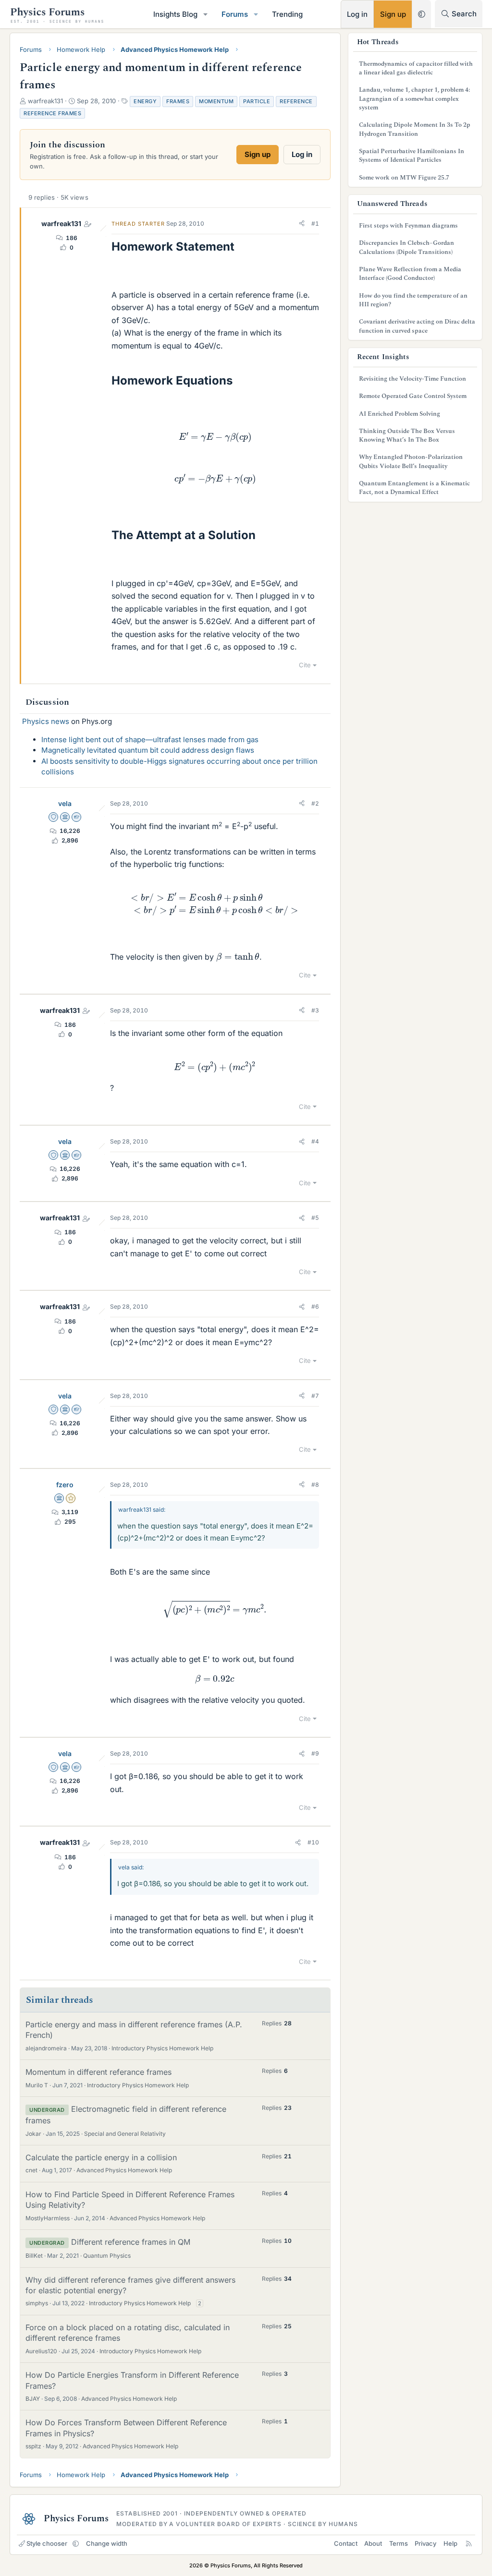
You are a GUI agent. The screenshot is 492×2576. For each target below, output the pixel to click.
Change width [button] (107, 2543)
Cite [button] (305, 665)
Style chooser (47, 2543)
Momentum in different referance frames (98, 2072)
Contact (346, 2543)
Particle (257, 101)
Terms (399, 2543)
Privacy (425, 2543)
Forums (235, 14)
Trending (287, 14)
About (373, 2543)
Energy (145, 101)
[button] (206, 14)
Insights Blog (175, 14)
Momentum (216, 101)
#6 (315, 1306)
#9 (315, 1753)
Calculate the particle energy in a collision (101, 2157)
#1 (315, 223)
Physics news (46, 721)
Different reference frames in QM (131, 2242)
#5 (315, 1218)
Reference (296, 101)
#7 (315, 1396)
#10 (313, 1842)
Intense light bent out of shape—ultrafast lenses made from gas (150, 740)
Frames (178, 101)
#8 (315, 1485)
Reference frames (52, 113)
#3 (315, 1010)
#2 (315, 803)
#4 (315, 1141)
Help (450, 2543)
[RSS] (469, 2543)
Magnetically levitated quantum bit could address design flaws (148, 750)
